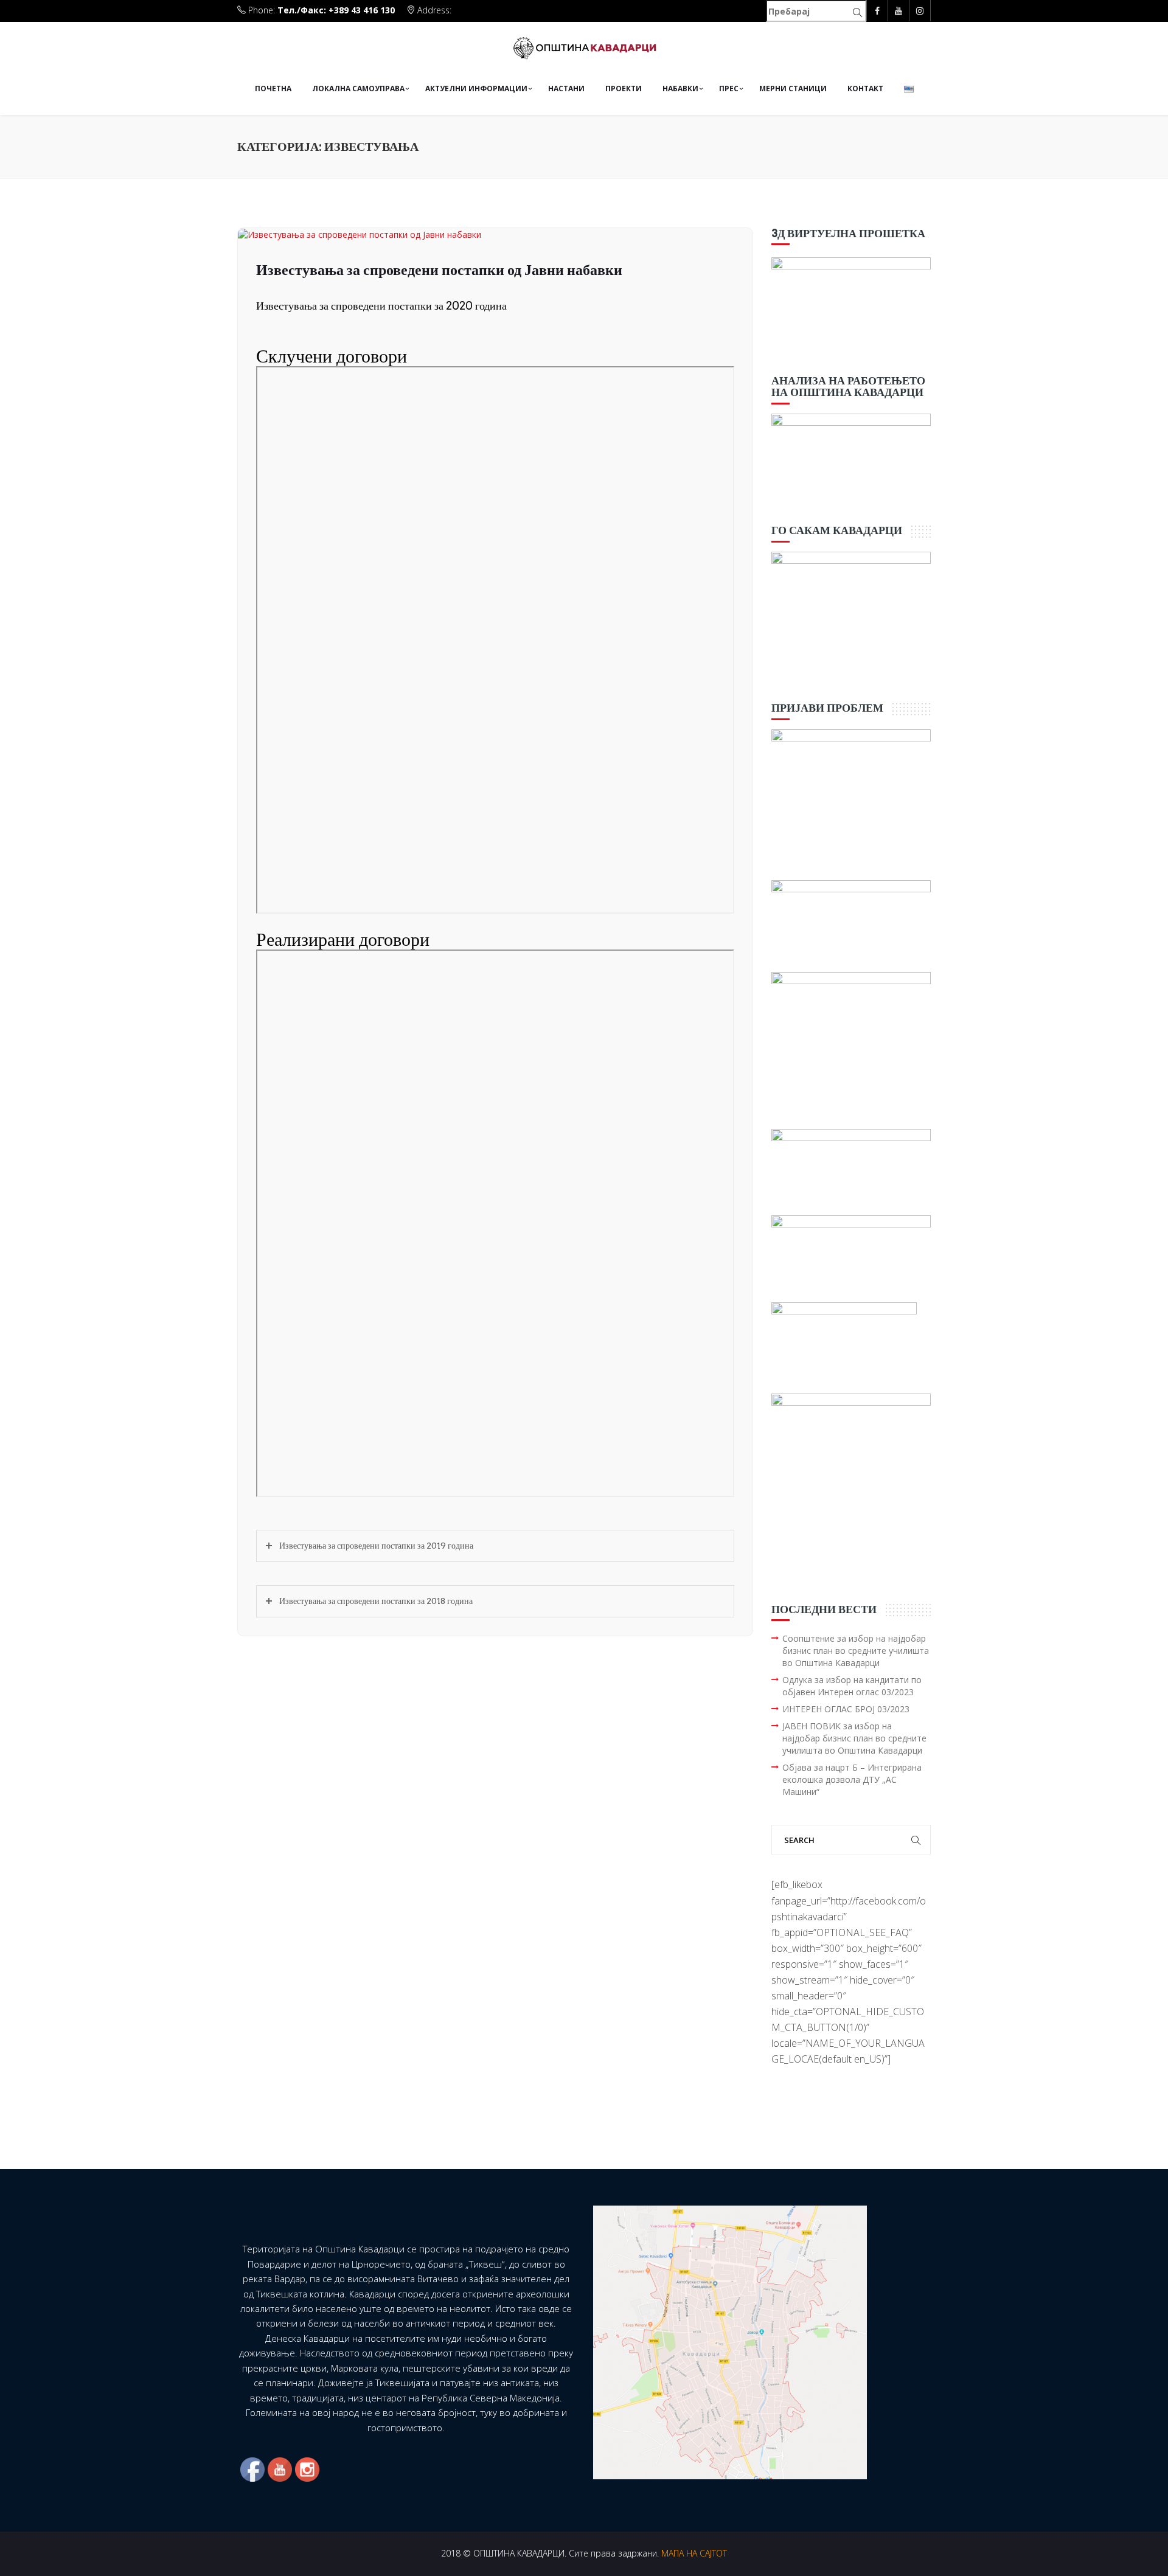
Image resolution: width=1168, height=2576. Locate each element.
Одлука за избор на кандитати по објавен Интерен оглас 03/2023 (852, 1686)
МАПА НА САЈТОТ (694, 2553)
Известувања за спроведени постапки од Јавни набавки (439, 270)
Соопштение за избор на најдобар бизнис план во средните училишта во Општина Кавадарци (856, 1651)
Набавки (680, 89)
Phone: (320, 10)
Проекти (624, 89)
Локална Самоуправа (358, 89)
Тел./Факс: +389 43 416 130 (336, 10)
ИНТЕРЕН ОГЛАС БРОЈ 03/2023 (846, 1709)
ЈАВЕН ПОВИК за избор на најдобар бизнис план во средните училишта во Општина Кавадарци (854, 1738)
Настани (566, 89)
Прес (729, 89)
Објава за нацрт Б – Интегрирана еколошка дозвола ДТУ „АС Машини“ (852, 1779)
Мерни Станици (793, 89)
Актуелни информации (476, 89)
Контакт (865, 89)
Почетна (273, 89)
